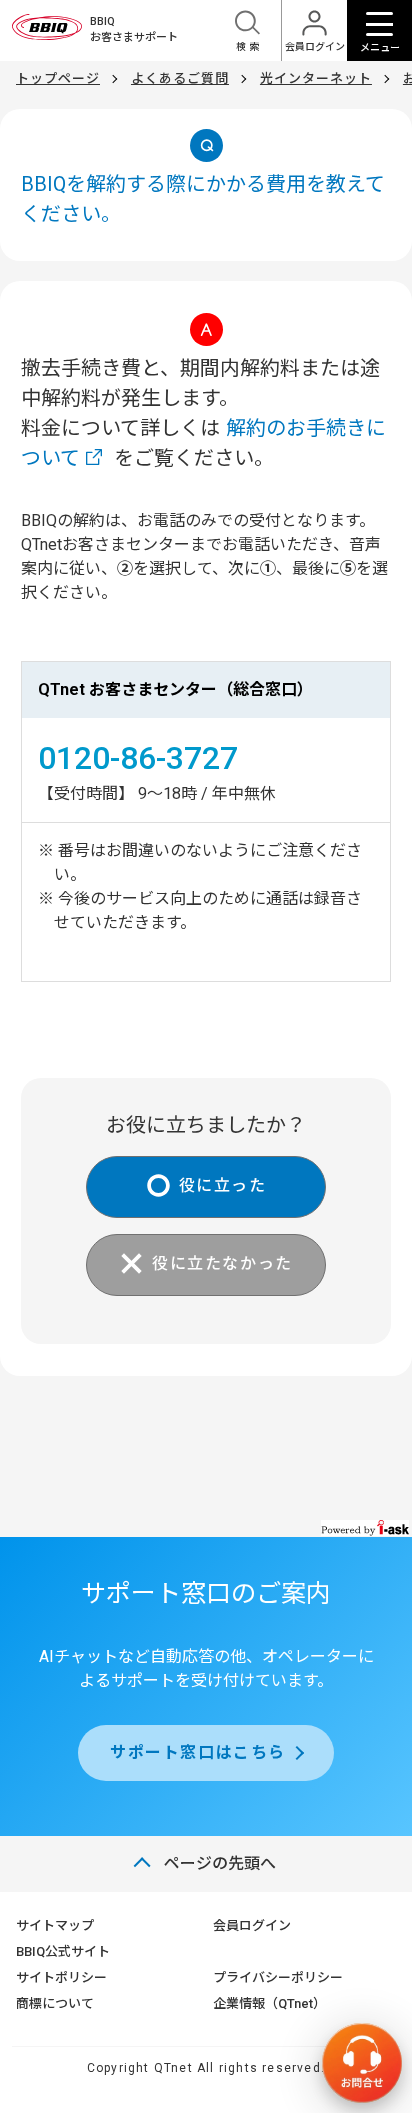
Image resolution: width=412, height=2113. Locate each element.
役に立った (223, 1185)
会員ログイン (252, 1925)
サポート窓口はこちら (198, 1752)
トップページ (58, 78)
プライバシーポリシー (278, 1977)
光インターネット (316, 78)
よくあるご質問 (180, 78)
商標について (55, 2003)
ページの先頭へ (220, 1863)
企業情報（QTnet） (269, 2003)
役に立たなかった (222, 1263)
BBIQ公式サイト (63, 1951)
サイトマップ (55, 1925)
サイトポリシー (61, 1977)
